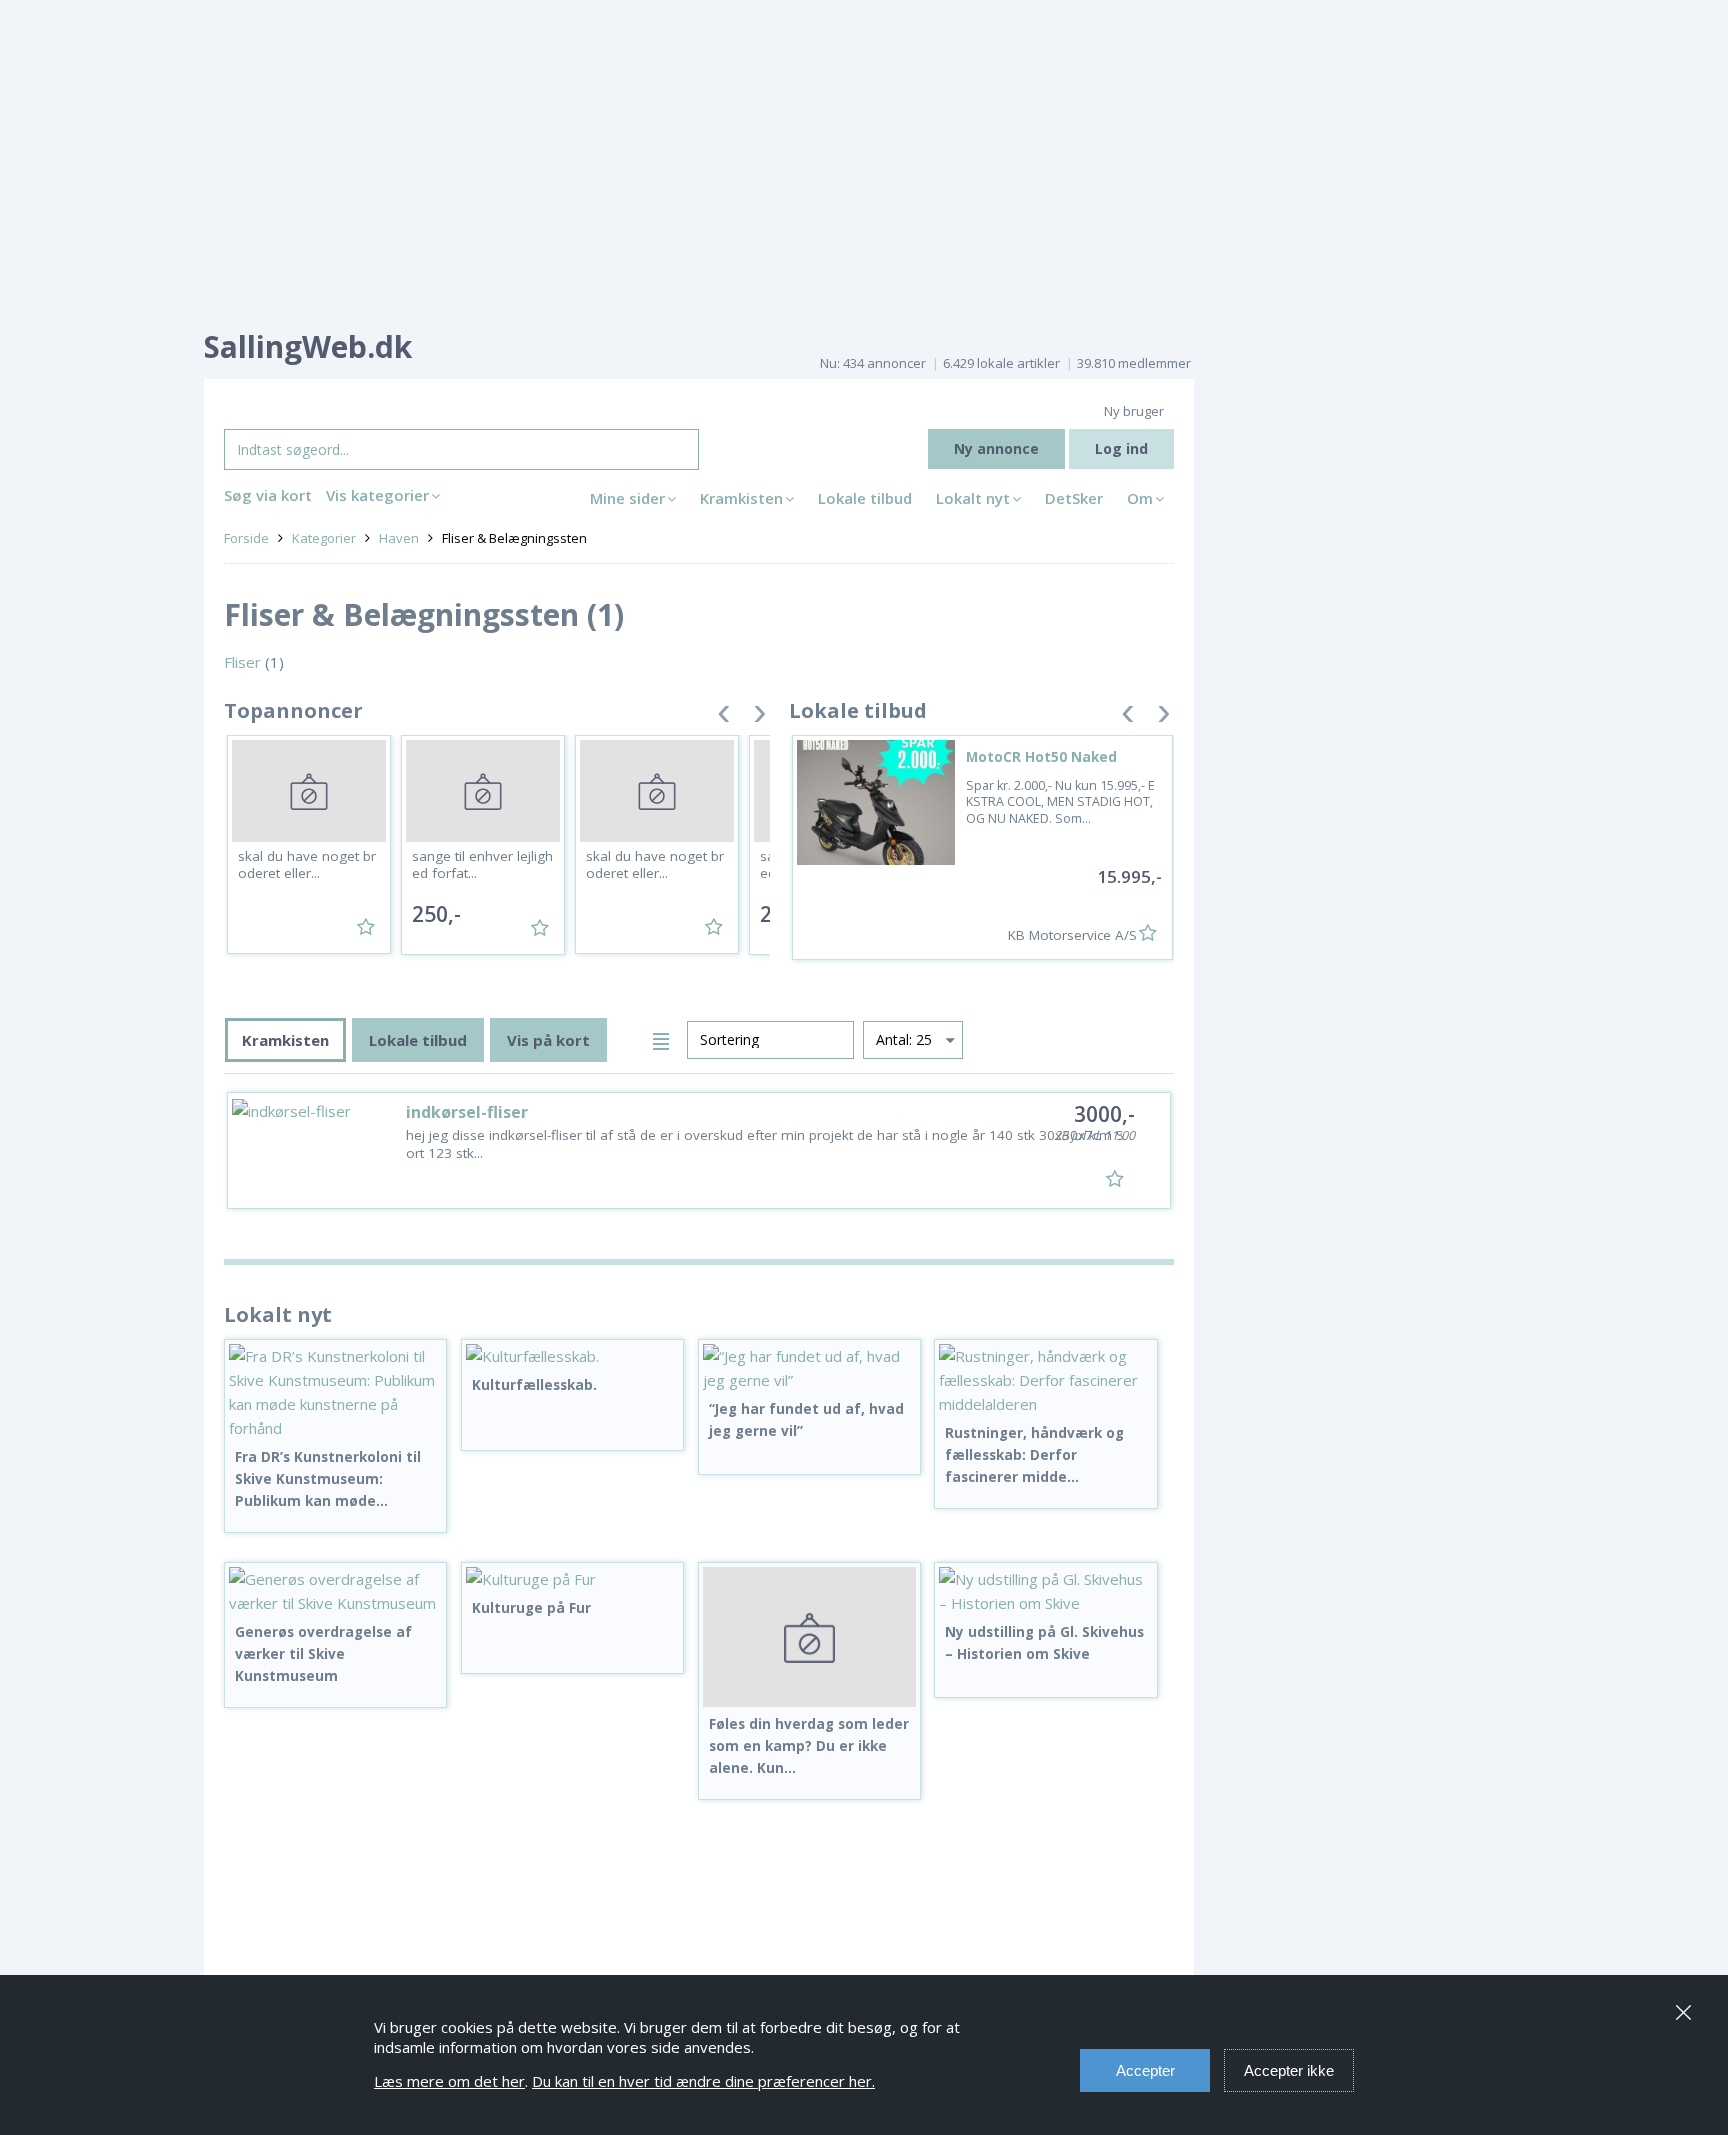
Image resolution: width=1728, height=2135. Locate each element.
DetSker (1074, 498)
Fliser (242, 662)
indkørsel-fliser (467, 1112)
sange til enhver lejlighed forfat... (482, 865)
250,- (436, 914)
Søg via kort (268, 495)
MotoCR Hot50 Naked (1041, 757)
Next (760, 717)
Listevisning (664, 1038)
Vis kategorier (377, 495)
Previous (724, 717)
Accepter (1145, 2070)
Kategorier (324, 538)
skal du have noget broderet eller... (307, 865)
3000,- (1104, 1114)
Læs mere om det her (449, 2081)
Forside (246, 538)
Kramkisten (741, 498)
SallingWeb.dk (308, 346)
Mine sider (627, 498)
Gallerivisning (629, 1038)
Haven (399, 538)
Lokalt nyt (973, 498)
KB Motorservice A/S (1072, 935)
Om (1140, 498)
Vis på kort (548, 1040)
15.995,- (1129, 876)
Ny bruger (1134, 411)
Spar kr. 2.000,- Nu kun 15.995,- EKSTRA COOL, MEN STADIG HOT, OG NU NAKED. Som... (1060, 802)
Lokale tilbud (865, 498)
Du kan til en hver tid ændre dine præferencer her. (703, 2081)
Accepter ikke (1289, 2070)
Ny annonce (996, 448)
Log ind (1121, 448)
